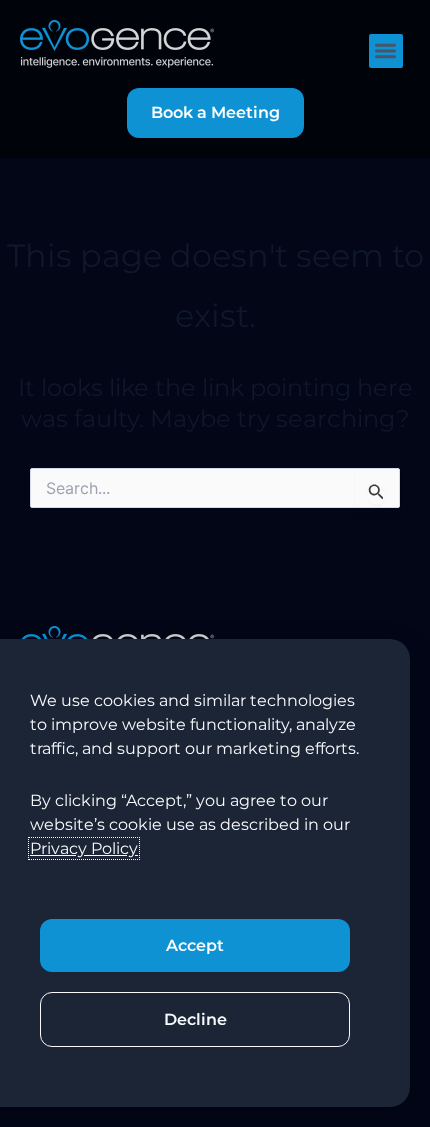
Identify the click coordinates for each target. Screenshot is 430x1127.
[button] (386, 51)
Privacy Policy (84, 848)
